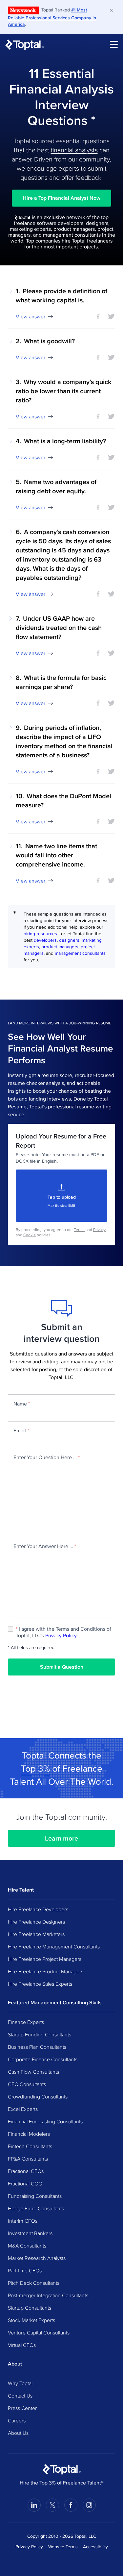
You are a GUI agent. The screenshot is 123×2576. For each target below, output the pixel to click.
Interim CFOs (23, 2221)
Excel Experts (23, 2109)
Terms (79, 1229)
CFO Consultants (27, 2084)
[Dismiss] (111, 10)
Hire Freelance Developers (38, 1909)
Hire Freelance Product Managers (46, 1971)
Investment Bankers (30, 2233)
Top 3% (35, 1768)
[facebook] (98, 316)
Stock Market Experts (31, 2320)
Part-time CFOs (25, 2270)
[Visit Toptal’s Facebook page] (71, 2505)
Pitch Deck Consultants (34, 2283)
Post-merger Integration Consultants (48, 2295)
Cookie (30, 1235)
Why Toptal (20, 2383)
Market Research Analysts (37, 2258)
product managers (60, 947)
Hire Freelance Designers (36, 1922)
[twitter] (111, 316)
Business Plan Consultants (37, 2047)
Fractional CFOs (26, 2171)
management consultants (80, 953)
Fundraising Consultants (35, 2196)
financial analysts (74, 150)
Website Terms (63, 2547)
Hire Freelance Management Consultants (54, 1946)
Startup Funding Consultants (40, 2034)
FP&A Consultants (28, 2159)
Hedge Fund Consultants (36, 2208)
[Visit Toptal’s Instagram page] (89, 2505)
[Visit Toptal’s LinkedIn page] (34, 2505)
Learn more (61, 1838)
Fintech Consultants (30, 2146)
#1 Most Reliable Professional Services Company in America (52, 17)
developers (45, 940)
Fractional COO (25, 2183)
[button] (61, 303)
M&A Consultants (27, 2246)
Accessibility (95, 2547)
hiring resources (40, 934)
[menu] (114, 44)
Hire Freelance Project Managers (45, 1959)
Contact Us (20, 2396)
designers (69, 940)
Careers (17, 2420)
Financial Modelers (29, 2134)
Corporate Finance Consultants (43, 2059)
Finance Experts (26, 2022)
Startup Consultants (30, 2308)
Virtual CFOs (22, 2345)
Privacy (99, 1229)
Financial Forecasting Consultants (45, 2121)
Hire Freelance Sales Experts (40, 1984)
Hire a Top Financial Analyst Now (61, 198)
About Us (18, 2433)
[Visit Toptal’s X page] (52, 2505)
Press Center (22, 2408)
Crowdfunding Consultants (38, 2096)
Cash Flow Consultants (33, 2072)
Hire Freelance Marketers (36, 1934)
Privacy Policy (61, 1635)
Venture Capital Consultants (39, 2332)
